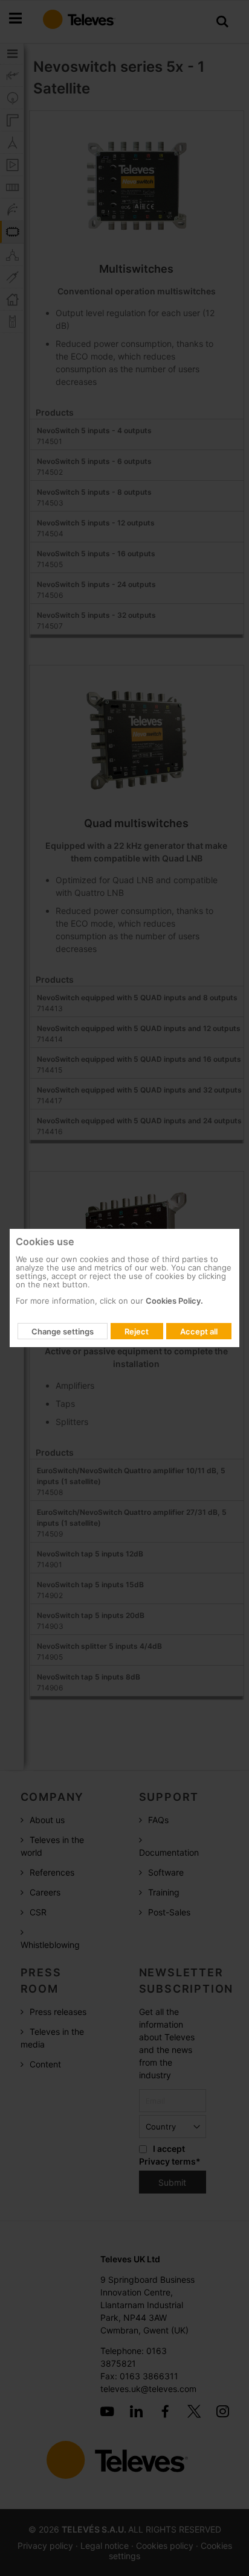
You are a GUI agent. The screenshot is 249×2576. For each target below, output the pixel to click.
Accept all (199, 1331)
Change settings (63, 1331)
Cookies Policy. (174, 1301)
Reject (137, 1331)
